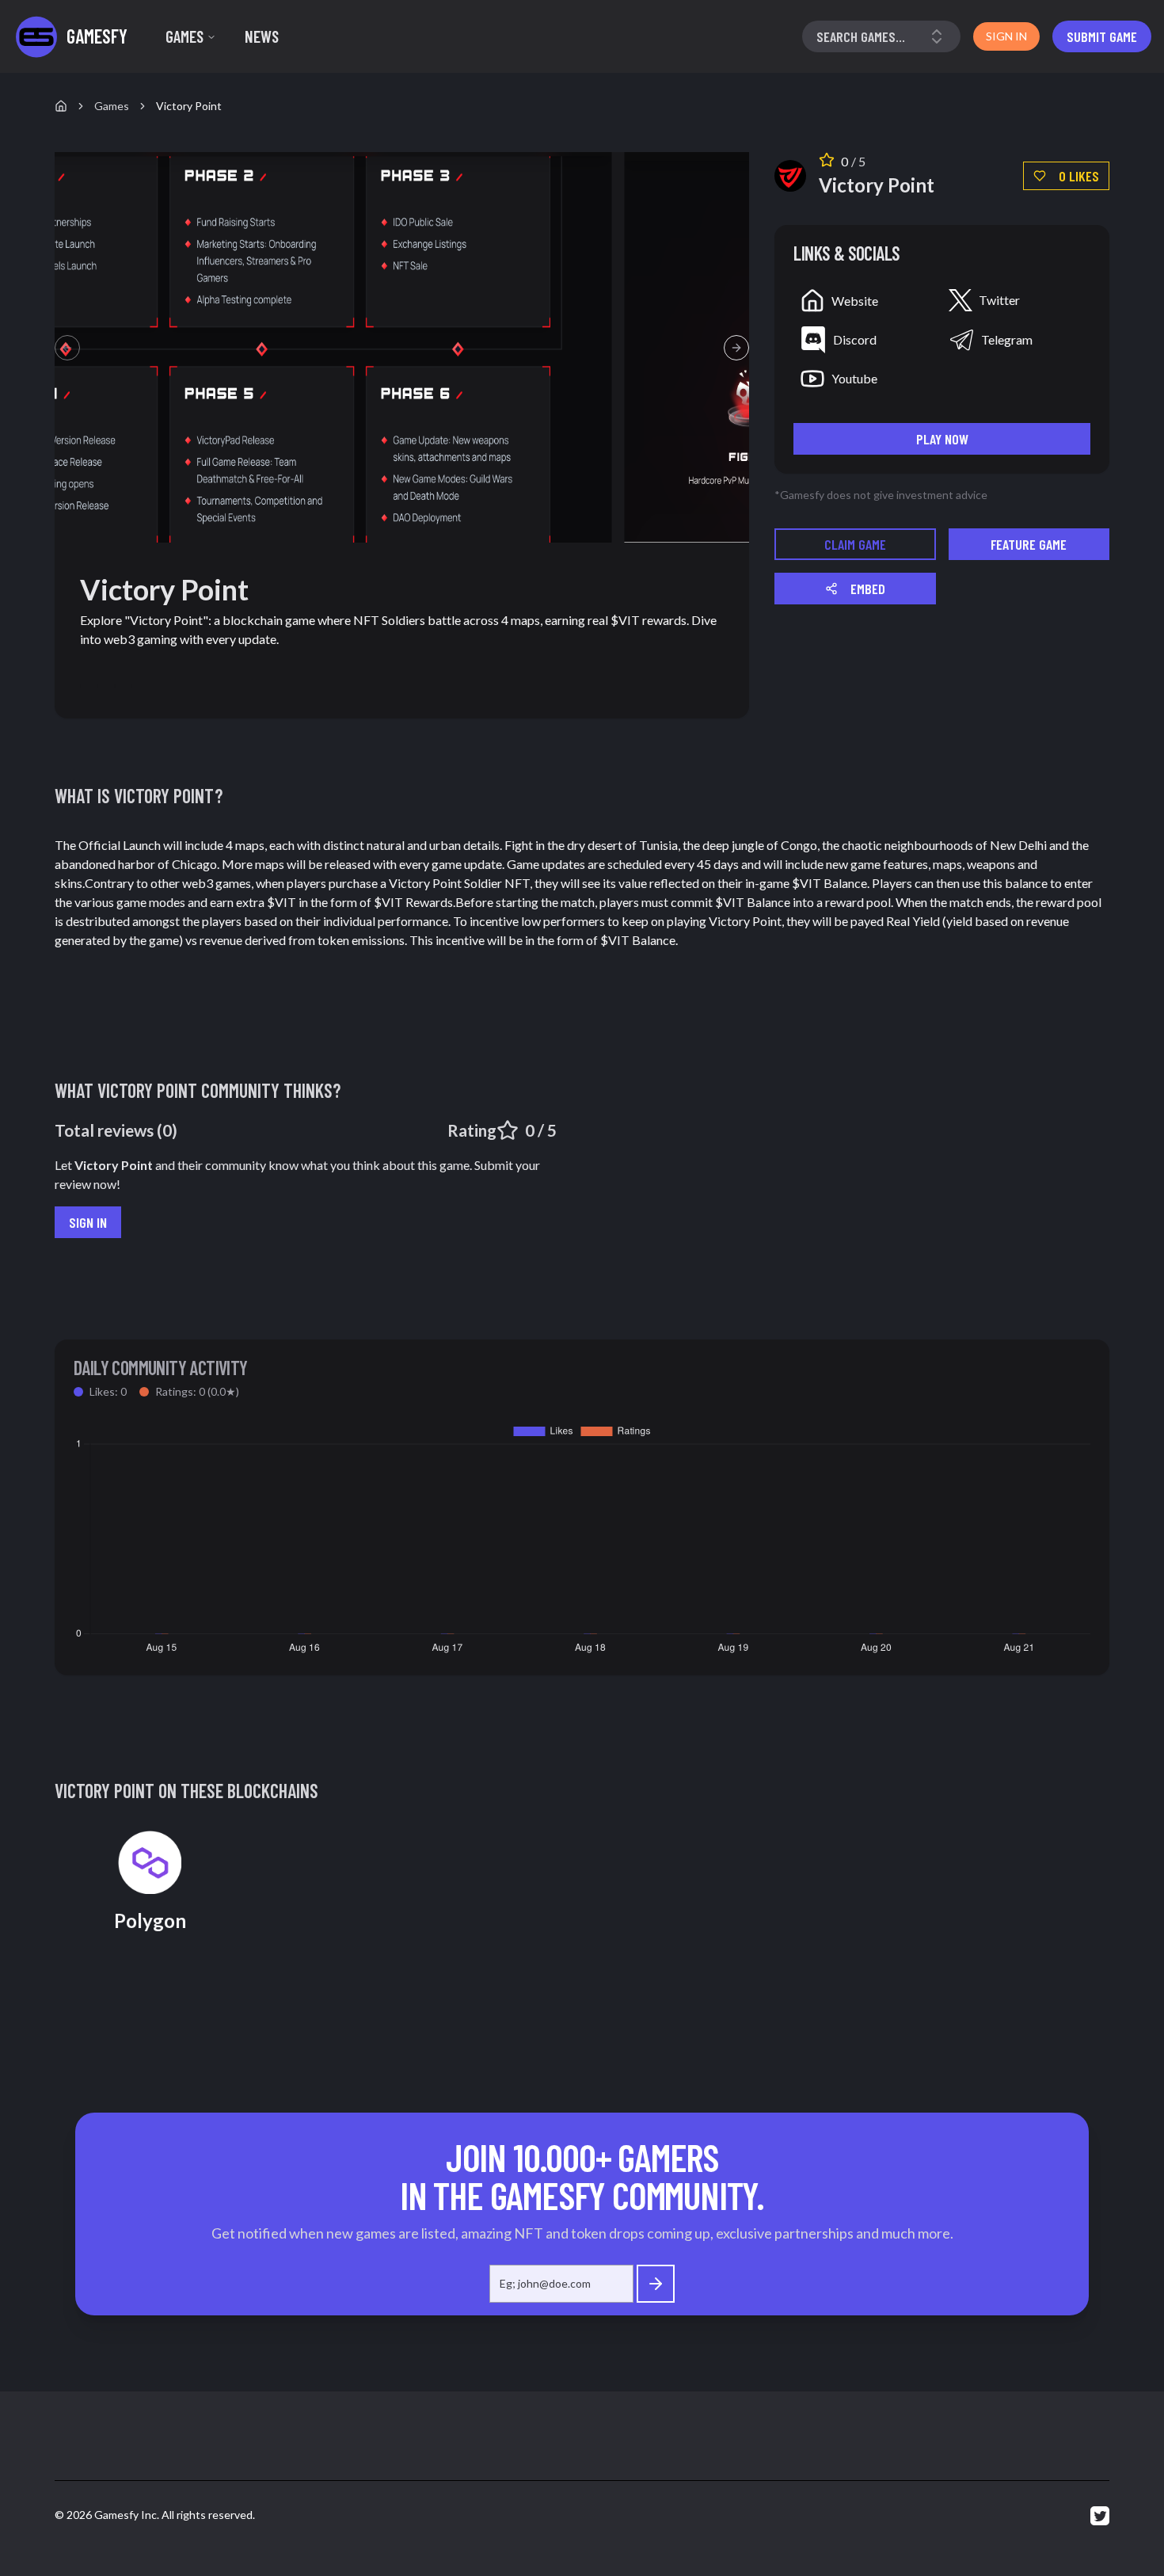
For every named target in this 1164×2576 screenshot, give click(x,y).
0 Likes (1079, 176)
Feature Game (1029, 544)
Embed (868, 589)
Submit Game (1102, 36)
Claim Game (855, 544)
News (262, 36)
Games (184, 36)
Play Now (942, 439)
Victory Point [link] (189, 106)
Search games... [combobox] (861, 36)
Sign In (88, 1222)
